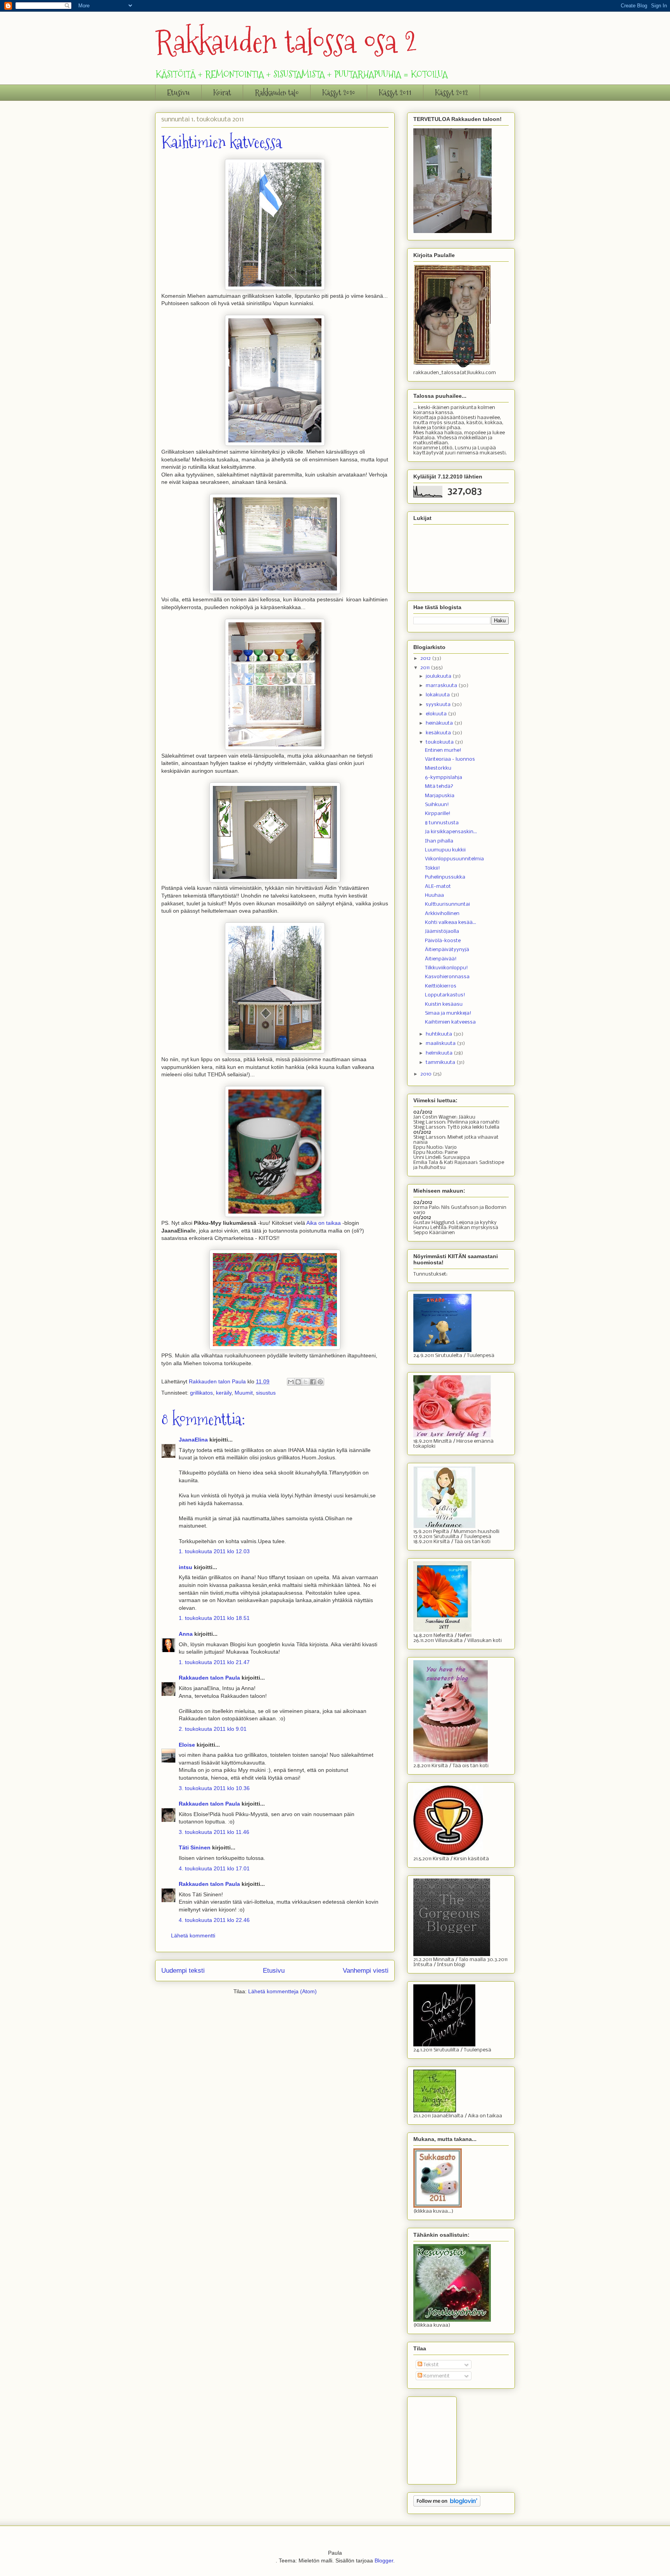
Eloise (187, 1745)
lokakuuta (438, 695)
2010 (427, 1074)
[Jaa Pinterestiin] (320, 1382)
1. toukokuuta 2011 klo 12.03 (214, 1551)
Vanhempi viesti (366, 1971)
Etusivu (178, 93)
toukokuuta (440, 742)
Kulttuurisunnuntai (447, 904)
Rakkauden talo (277, 93)
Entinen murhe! (443, 750)
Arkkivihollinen (442, 914)
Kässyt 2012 (452, 93)
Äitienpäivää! (441, 959)
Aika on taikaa (324, 1223)
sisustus (266, 1393)
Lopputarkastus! (445, 995)
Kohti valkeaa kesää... (451, 923)
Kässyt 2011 (395, 93)
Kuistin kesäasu (444, 1004)
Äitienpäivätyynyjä (447, 950)
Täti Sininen (195, 1847)
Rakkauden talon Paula (209, 1678)
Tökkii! (433, 868)
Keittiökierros (441, 986)
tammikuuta (441, 1063)
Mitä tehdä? (439, 786)
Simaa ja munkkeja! (448, 1013)
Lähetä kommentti (193, 1935)
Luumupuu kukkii (445, 850)
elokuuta (437, 714)
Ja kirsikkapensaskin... (451, 832)
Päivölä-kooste (443, 941)
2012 (426, 659)
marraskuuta (442, 686)
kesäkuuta (439, 733)
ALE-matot (438, 887)
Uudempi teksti (183, 1971)
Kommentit (436, 2376)
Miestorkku (438, 768)
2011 (426, 668)
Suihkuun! (437, 805)
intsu (186, 1567)
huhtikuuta (439, 1034)
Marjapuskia (440, 796)
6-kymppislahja (444, 778)
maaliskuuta (441, 1044)
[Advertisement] (452, 2438)
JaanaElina (193, 1440)
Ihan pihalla (439, 841)
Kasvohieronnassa (447, 977)
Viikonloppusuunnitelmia (454, 859)
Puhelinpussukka (445, 877)
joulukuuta (439, 676)
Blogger (384, 2560)
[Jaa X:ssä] (306, 1382)
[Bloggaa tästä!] (298, 1382)
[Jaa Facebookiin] (313, 1382)
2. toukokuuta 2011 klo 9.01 (213, 1729)
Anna (186, 1634)
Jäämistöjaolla (442, 931)
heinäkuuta (440, 723)
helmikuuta (440, 1053)
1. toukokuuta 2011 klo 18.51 (214, 1618)
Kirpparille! (438, 814)
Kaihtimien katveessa (450, 1022)
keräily (224, 1393)
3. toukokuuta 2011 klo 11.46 (214, 1832)
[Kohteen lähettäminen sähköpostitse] (291, 1382)
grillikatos (201, 1393)
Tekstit (431, 2365)
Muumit (244, 1393)
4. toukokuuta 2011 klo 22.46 (214, 1920)
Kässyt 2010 (339, 93)
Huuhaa (434, 895)
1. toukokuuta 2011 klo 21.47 (214, 1662)
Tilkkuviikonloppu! (446, 968)
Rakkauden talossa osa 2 (286, 42)
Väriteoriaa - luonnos (450, 759)
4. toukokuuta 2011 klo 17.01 (214, 1868)
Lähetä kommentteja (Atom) (282, 1991)
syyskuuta (439, 705)
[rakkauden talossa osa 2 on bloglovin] (447, 2505)
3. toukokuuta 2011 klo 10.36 (214, 1788)
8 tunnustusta (442, 823)
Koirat (222, 93)
